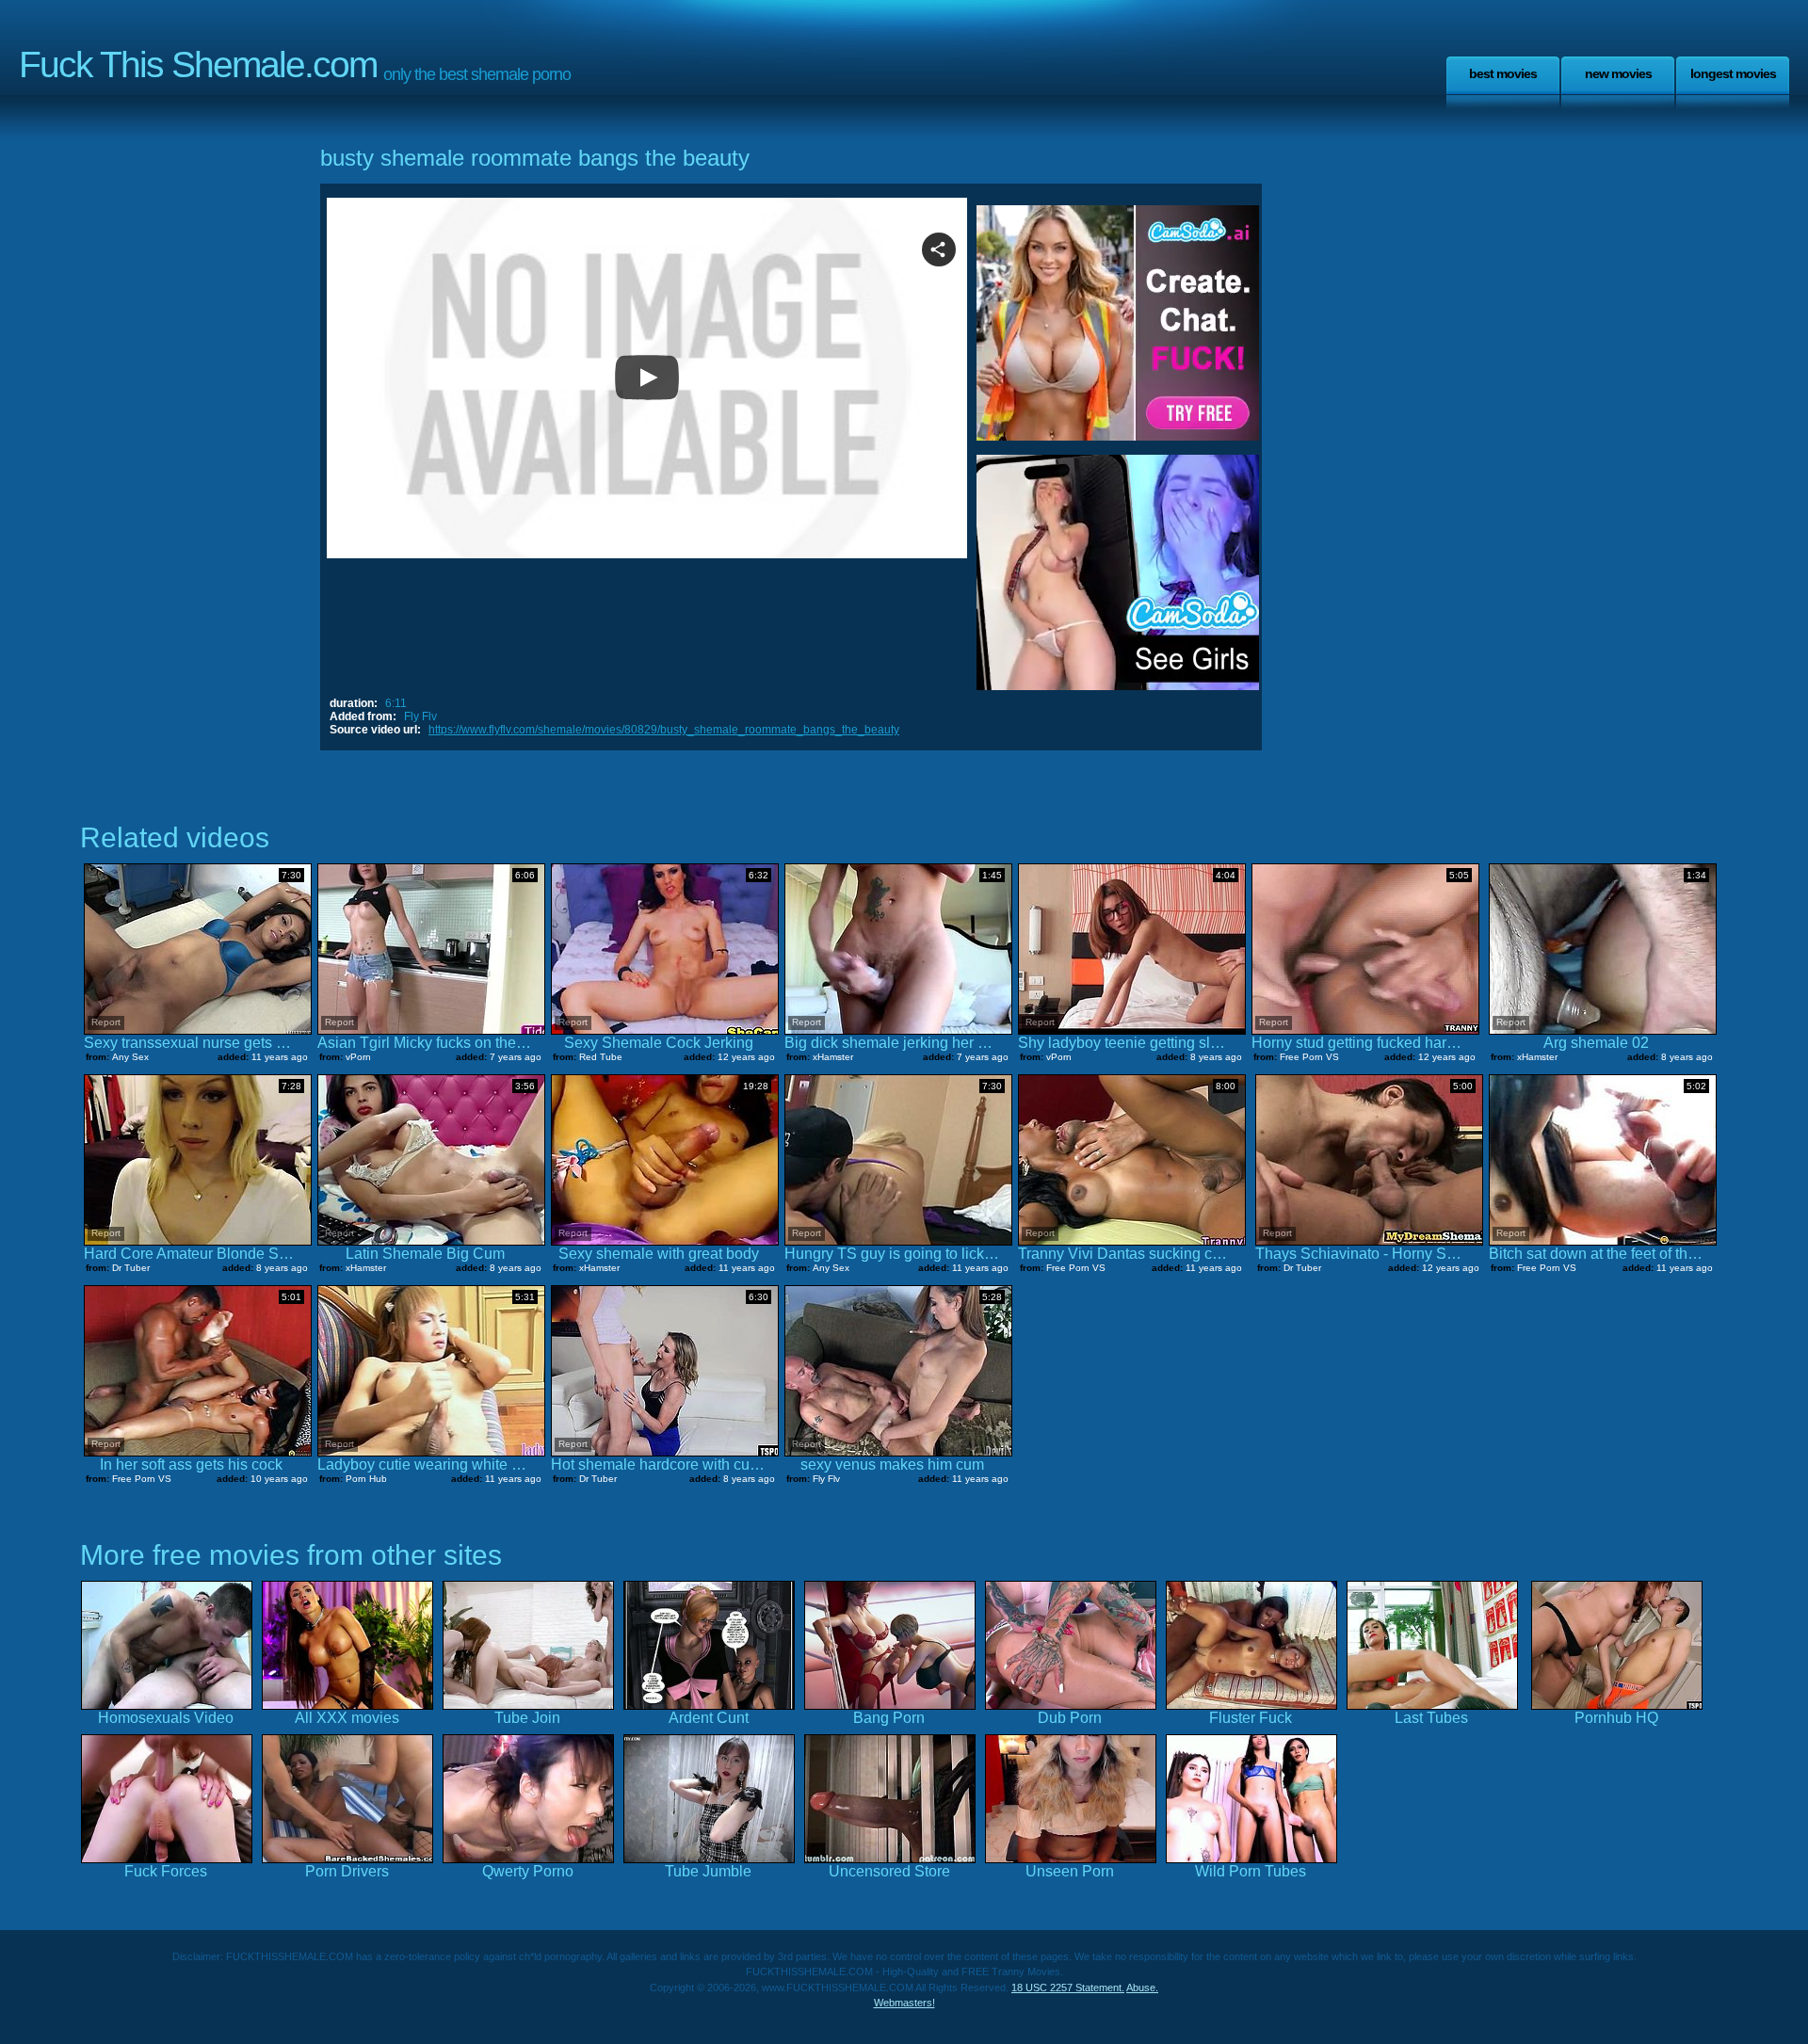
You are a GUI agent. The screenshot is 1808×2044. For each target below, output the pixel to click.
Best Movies (1503, 73)
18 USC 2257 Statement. (1068, 1988)
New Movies (1618, 73)
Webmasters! (904, 2003)
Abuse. (1142, 1988)
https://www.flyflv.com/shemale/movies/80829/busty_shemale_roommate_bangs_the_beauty (664, 730)
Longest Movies (1733, 73)
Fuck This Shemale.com (198, 64)
